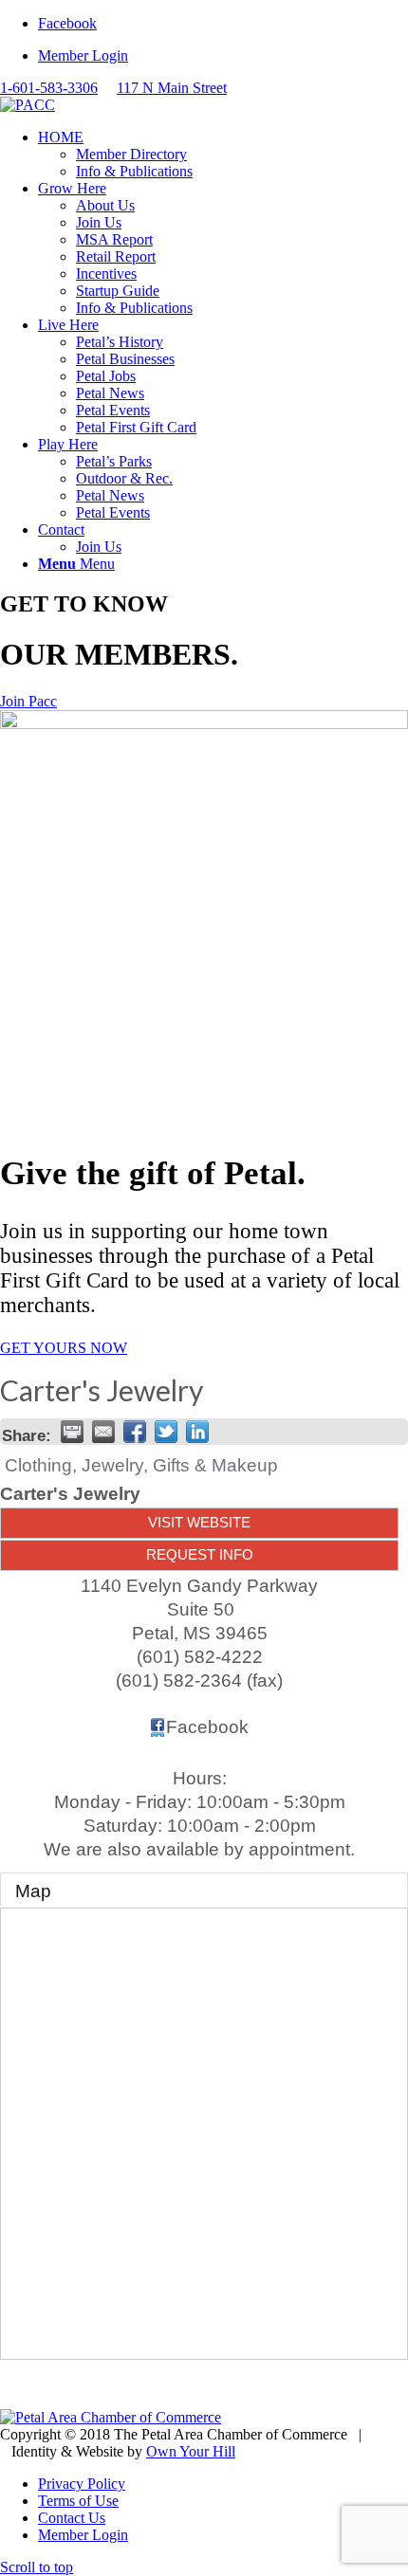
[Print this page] (72, 1432)
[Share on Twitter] (166, 1432)
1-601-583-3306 (49, 88)
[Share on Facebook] (135, 1432)
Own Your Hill (191, 2451)
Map (33, 1891)
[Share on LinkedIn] (197, 1432)
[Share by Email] (103, 1432)
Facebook (207, 1727)
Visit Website (199, 1522)
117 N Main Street (172, 88)
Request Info (200, 1554)
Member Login (83, 55)
